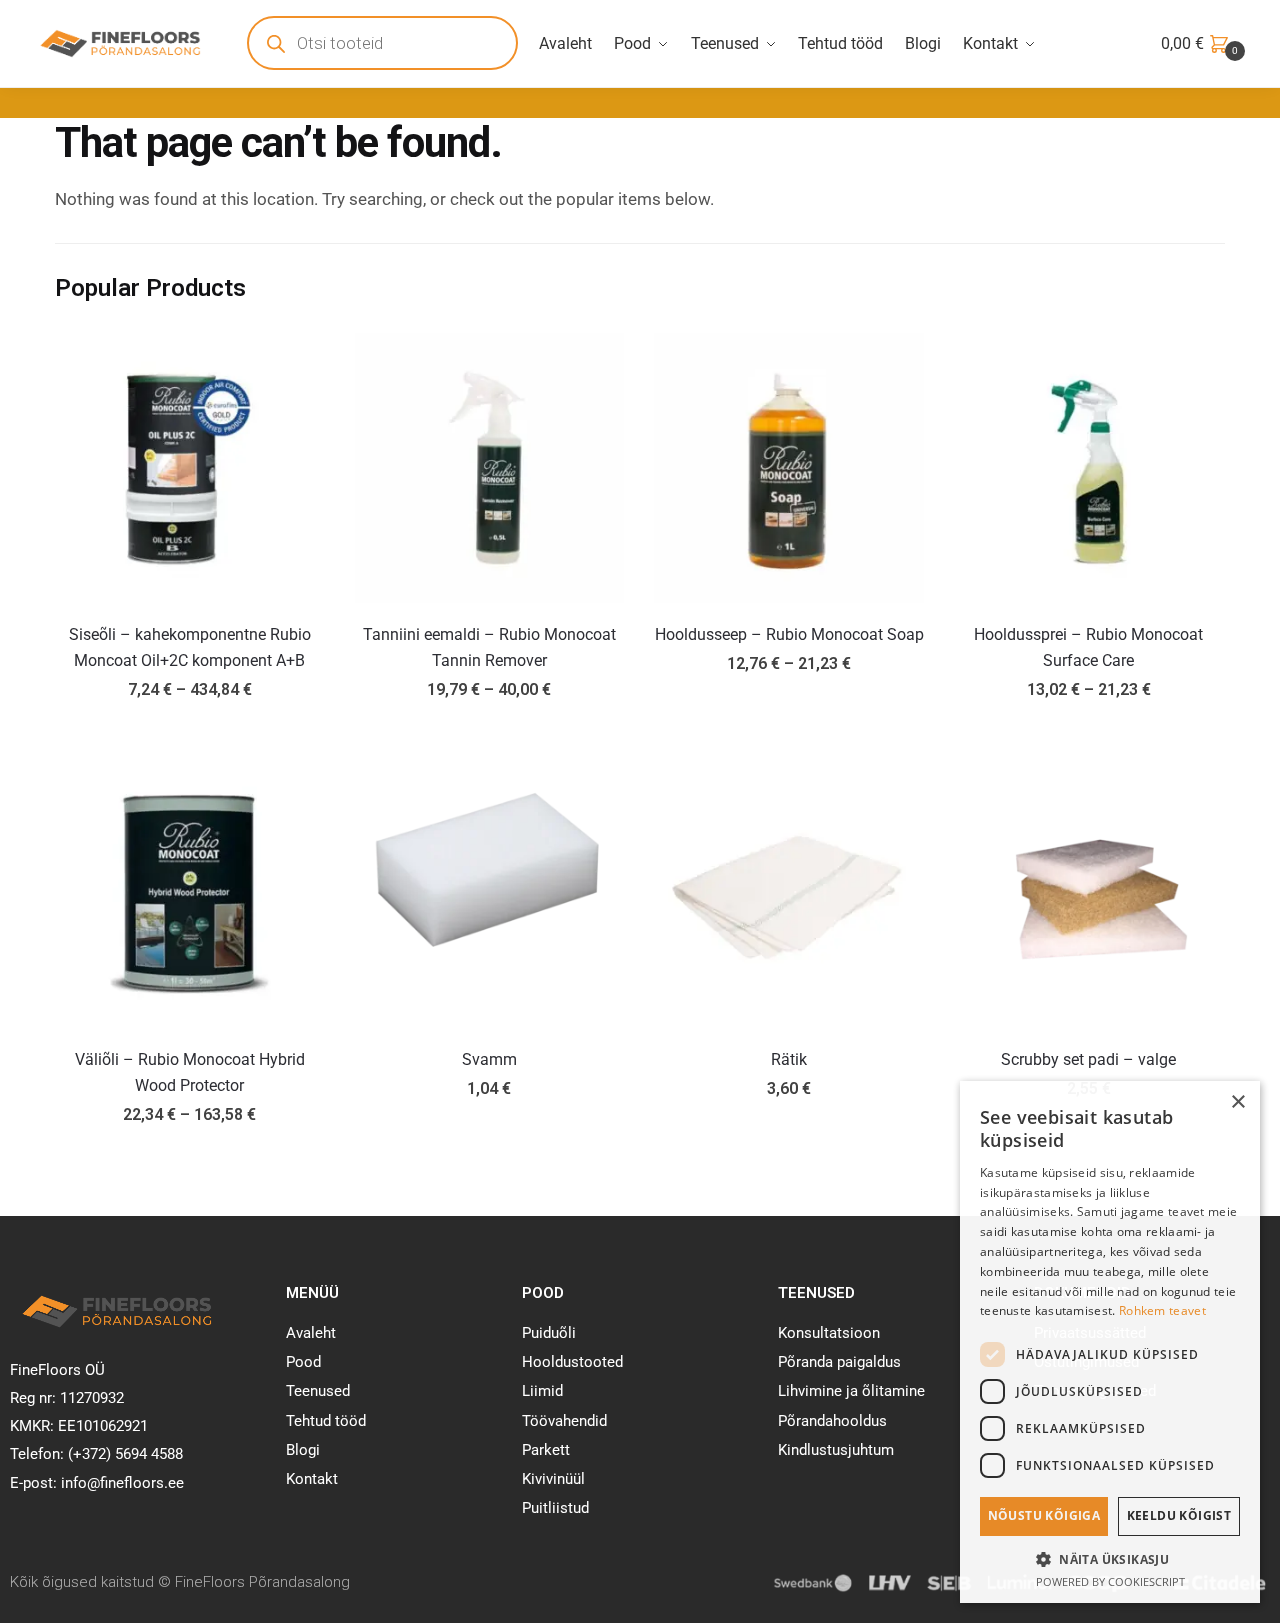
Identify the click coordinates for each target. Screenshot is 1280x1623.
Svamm (489, 1059)
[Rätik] (789, 893)
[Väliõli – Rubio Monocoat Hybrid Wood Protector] (190, 893)
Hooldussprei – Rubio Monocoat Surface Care (1088, 647)
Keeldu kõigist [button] (1179, 1515)
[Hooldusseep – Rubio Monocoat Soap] (789, 468)
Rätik (789, 1059)
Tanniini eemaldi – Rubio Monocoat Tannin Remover (489, 647)
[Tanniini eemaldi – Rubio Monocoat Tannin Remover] (490, 468)
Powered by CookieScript (1110, 1581)
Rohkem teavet (1162, 1310)
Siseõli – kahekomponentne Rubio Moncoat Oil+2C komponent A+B (190, 647)
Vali (189, 735)
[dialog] (1110, 1342)
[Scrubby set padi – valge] (1089, 893)
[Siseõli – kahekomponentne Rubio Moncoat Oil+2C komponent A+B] (190, 468)
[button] (1110, 1559)
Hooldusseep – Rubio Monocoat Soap (789, 634)
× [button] (1237, 1102)
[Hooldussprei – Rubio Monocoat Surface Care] (1089, 468)
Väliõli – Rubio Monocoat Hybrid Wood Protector (190, 1072)
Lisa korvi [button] (489, 1160)
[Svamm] (490, 893)
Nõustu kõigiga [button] (1044, 1515)
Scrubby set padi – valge (1088, 1059)
